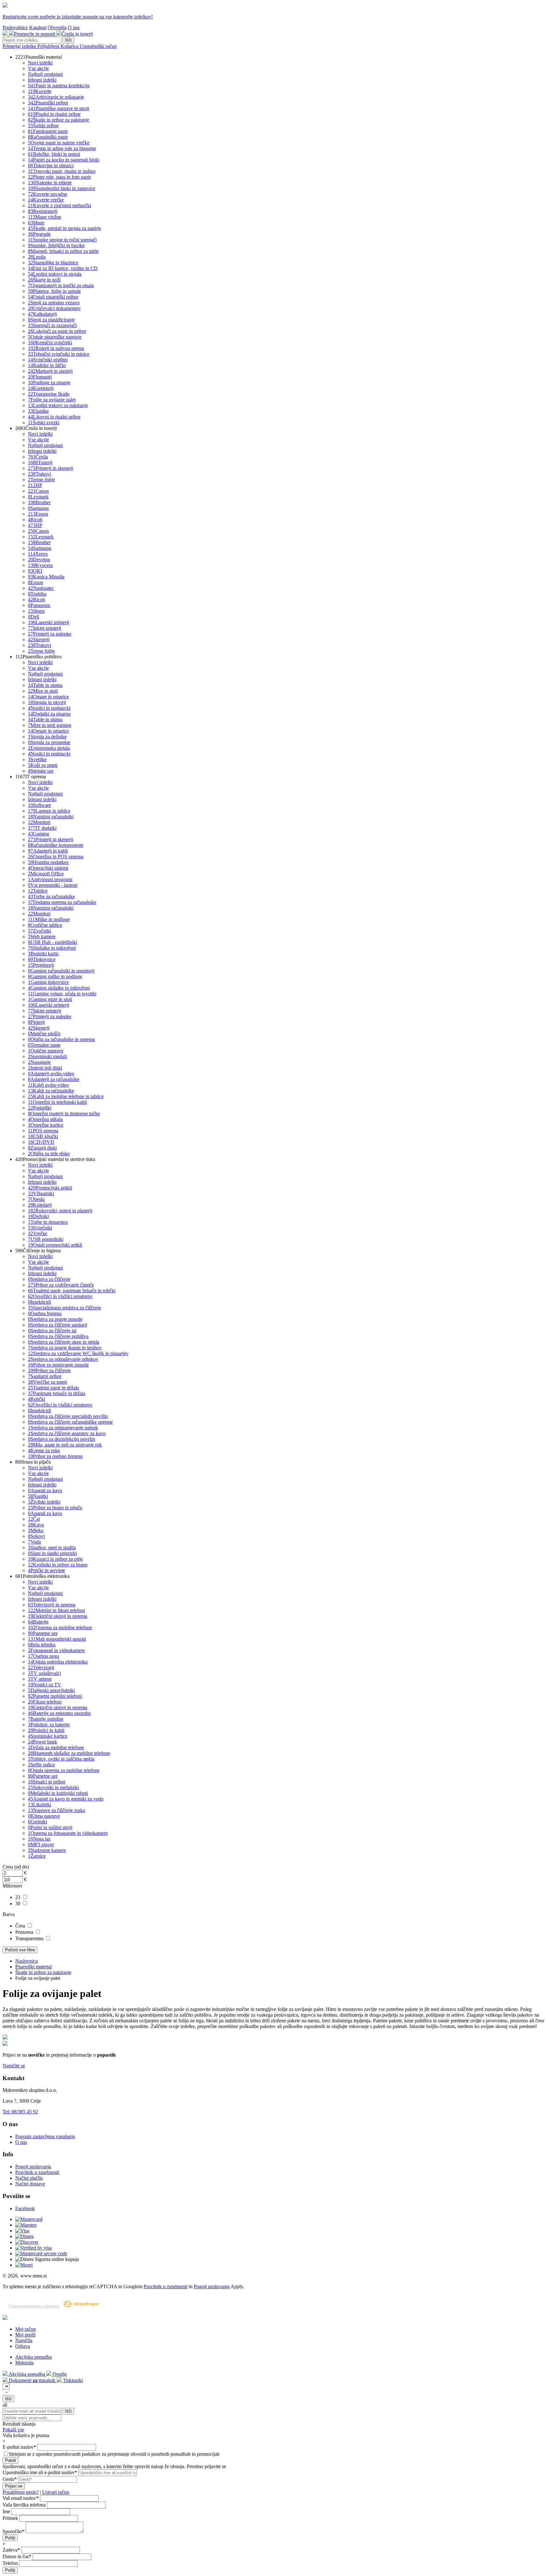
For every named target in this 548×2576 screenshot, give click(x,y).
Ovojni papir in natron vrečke (59, 143)
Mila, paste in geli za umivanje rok (65, 1445)
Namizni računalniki (51, 817)
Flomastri (40, 377)
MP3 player (41, 1845)
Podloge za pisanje (49, 382)
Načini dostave (30, 2184)
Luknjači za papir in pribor (57, 331)
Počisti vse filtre (20, 1950)
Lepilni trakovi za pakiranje (58, 405)
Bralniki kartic (43, 954)
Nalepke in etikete (50, 183)
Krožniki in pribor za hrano (58, 1565)
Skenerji (39, 639)
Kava (36, 1525)
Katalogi (38, 27)
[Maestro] (26, 2225)
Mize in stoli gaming (50, 725)
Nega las (39, 1839)
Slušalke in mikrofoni (52, 948)
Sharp (36, 611)
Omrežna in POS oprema (56, 856)
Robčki (36, 1399)
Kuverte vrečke (46, 200)
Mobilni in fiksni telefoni (56, 1610)
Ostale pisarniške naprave (55, 337)
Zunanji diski (42, 1148)
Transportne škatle (49, 394)
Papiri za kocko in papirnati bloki (64, 160)
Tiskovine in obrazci (51, 165)
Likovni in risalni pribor (54, 417)
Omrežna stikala (45, 1119)
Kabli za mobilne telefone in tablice (66, 1096)
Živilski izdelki (44, 1502)
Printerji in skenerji (51, 468)
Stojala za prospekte (49, 742)
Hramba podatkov (49, 862)
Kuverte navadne (48, 194)
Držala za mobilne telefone (56, 1747)
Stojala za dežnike (47, 737)
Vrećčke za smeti (47, 1382)
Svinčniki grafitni (48, 360)
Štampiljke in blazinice (53, 263)
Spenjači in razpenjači (52, 325)
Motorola (24, 2363)
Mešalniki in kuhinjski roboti (58, 1793)
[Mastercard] (29, 2219)
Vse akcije (38, 68)
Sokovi (36, 1536)
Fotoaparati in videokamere (56, 1650)
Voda (34, 1542)
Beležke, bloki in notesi (54, 154)
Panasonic (39, 605)
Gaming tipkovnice (48, 982)
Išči (68, 40)
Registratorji (43, 211)
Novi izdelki (40, 63)
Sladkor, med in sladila (52, 1548)
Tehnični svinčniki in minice (59, 354)
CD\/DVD (41, 1142)
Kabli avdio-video (48, 1085)
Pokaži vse (13, 2430)
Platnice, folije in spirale (54, 291)
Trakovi (39, 474)
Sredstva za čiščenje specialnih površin (68, 1416)
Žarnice (37, 1856)
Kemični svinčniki (50, 343)
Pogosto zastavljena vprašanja (45, 2136)
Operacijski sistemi (48, 868)
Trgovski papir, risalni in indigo (62, 171)
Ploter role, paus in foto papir (59, 177)
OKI (35, 571)
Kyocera (40, 565)
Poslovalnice (15, 27)
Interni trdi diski (45, 1068)
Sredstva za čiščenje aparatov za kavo (67, 1433)
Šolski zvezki (44, 422)
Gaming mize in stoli (50, 999)
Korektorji (41, 388)
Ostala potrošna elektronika (58, 1662)
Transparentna (30, 1938)
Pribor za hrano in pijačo (55, 1508)
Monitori (39, 822)
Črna (21, 1926)
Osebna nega (43, 1656)
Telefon (10, 2563)
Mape (36, 223)
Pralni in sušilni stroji (50, 1827)
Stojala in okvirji (47, 702)
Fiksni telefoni (45, 1702)
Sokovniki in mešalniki (53, 1787)
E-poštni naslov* (20, 2447)
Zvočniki (39, 931)
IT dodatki (42, 828)
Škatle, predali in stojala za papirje (65, 228)
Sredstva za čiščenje (49, 1279)
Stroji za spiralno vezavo (54, 303)
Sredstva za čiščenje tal (52, 1331)
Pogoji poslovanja (33, 2167)
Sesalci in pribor (47, 1782)
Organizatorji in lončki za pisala (61, 285)
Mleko (36, 1530)
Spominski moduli (47, 1056)
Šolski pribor (43, 125)
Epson (38, 514)
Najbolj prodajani (45, 74)
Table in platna (45, 685)
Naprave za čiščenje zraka (56, 1810)
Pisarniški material (33, 1967)
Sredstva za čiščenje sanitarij (58, 1325)
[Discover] (27, 2242)
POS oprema (43, 1131)
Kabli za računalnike (51, 1091)
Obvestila (57, 27)
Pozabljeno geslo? (21, 2492)
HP (35, 485)
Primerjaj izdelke (20, 46)
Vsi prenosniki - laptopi (53, 885)
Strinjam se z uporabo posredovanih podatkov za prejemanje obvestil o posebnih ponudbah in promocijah (114, 2454)
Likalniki (39, 1805)
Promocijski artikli (50, 1188)
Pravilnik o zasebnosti (37, 2172)
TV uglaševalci (44, 1673)
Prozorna (25, 1932)
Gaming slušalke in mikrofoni (59, 988)
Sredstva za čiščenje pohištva (58, 1336)
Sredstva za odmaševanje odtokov (63, 1359)
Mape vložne (45, 217)
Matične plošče (44, 1034)
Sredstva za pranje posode (55, 1319)
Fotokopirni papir (48, 131)
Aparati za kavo (45, 1490)
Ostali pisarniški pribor (53, 297)
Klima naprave (44, 1816)
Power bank (42, 1742)
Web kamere (42, 936)
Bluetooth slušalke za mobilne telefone (69, 1753)
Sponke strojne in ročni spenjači (62, 240)
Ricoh (35, 520)
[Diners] (24, 2236)
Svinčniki (40, 1228)
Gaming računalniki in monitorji (61, 971)
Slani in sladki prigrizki (52, 1553)
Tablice (38, 891)
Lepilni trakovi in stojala (55, 274)
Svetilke (37, 759)
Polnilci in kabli (46, 1730)
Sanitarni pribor (45, 1376)
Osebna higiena (45, 1313)
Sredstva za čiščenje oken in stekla (64, 1342)
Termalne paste (44, 1045)
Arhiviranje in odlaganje (56, 97)
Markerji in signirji (50, 371)
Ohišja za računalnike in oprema (61, 1039)
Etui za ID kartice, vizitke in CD (63, 268)
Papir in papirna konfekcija (59, 86)
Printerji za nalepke (50, 634)
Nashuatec (41, 588)
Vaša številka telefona (24, 2505)
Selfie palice (41, 1765)
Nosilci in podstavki (49, 708)
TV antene (40, 1679)
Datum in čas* (17, 2556)
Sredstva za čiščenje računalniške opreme (70, 1422)
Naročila (24, 2340)
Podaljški (40, 1108)
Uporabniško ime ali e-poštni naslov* (40, 2472)
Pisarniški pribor (48, 103)
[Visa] (22, 2231)
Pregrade (39, 234)
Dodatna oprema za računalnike (62, 902)
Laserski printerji (49, 622)
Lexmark (38, 497)
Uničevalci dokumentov (54, 308)
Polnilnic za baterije (49, 1725)
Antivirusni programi (50, 879)
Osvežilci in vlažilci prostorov (60, 1296)
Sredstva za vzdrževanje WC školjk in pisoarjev (78, 1353)
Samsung (38, 508)
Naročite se (14, 2066)
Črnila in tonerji (77, 34)
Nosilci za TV (45, 1685)
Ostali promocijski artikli (55, 1245)
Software (39, 805)
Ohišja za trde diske (49, 1153)
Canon (38, 491)
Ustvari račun (56, 2492)
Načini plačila (29, 2178)
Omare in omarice (48, 697)
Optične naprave (46, 1051)
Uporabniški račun (98, 46)
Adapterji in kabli (48, 851)
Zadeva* (11, 2550)
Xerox (38, 554)
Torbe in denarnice (48, 1222)
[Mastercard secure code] (41, 2253)
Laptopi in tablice (49, 811)
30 (18, 1904)
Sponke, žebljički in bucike (56, 245)
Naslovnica (26, 1961)
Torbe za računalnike (51, 896)
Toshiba (37, 594)
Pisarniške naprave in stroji (59, 108)
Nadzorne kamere (47, 1850)
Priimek (10, 2518)
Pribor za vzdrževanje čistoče (61, 1285)
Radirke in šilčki (47, 365)
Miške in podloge (49, 919)
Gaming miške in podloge (55, 976)
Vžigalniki (41, 1193)
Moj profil (25, 2335)
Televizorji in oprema (52, 1605)
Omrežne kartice (46, 1125)
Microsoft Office (46, 874)
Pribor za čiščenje (49, 1370)
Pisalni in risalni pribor (54, 114)
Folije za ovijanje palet (52, 400)
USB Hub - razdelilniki (52, 942)
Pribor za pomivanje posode (58, 1365)
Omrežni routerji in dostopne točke (64, 1113)
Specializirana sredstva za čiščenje (65, 1308)
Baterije (38, 1622)
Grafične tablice (45, 925)
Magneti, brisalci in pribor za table (63, 251)
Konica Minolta (46, 577)
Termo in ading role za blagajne (62, 148)
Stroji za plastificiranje (51, 320)
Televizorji (41, 1667)
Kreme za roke (44, 1450)
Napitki (38, 1496)
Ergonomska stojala (49, 748)
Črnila (38, 457)
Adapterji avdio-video (51, 1074)
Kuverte (40, 91)
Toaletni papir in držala (53, 1388)
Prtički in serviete (46, 1570)
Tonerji (40, 462)
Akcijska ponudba (33, 2357)
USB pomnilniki (46, 1239)
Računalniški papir (48, 137)
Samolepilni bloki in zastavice (62, 188)
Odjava (23, 2346)
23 (18, 1897)
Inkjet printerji (45, 628)
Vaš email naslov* (21, 2498)
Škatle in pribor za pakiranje (59, 120)
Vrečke (38, 1233)
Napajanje (39, 1062)
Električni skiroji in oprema (58, 1616)
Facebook (25, 2208)
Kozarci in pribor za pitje (55, 1559)
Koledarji (40, 1205)
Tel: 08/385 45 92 (20, 2112)
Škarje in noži (44, 280)
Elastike (38, 411)
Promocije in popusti (35, 34)
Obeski (36, 1199)
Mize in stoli (43, 691)
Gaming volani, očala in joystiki (62, 994)
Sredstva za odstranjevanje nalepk (63, 1428)
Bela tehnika (42, 1645)
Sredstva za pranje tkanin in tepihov (65, 1348)
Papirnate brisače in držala (57, 1393)
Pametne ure (43, 1633)
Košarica (70, 46)
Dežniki (38, 1216)
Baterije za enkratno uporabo (59, 1713)
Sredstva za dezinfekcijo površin (62, 1439)
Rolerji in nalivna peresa (56, 348)
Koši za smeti (43, 765)
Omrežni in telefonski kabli (57, 1102)
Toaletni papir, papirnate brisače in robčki (72, 1291)
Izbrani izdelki (42, 80)
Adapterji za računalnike (54, 1079)
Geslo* (10, 2479)
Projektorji (41, 965)
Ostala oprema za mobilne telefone (64, 1770)
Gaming (39, 834)
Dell (33, 617)
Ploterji (36, 1022)
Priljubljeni (49, 46)
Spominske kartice (48, 1736)
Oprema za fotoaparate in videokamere (68, 1833)
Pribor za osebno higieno (55, 1456)
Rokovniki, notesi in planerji (60, 1211)
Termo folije (41, 480)
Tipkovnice (42, 959)
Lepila (37, 257)
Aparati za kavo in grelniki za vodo (66, 1799)
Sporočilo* (13, 2531)
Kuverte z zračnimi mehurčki (59, 205)
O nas (74, 27)
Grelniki (37, 1822)
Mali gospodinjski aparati (57, 1639)
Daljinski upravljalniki (51, 1690)
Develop (39, 560)
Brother (39, 502)
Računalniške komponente (56, 845)
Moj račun (26, 2329)
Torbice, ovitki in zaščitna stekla (61, 1759)
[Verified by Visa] (33, 2248)
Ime (6, 2511)
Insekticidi (39, 1302)
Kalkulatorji (42, 314)
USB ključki (43, 1136)
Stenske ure (41, 771)
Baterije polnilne (46, 1719)
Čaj (34, 1519)
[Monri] (24, 2265)
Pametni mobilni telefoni (55, 1696)
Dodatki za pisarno (49, 714)
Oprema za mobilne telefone (60, 1627)
